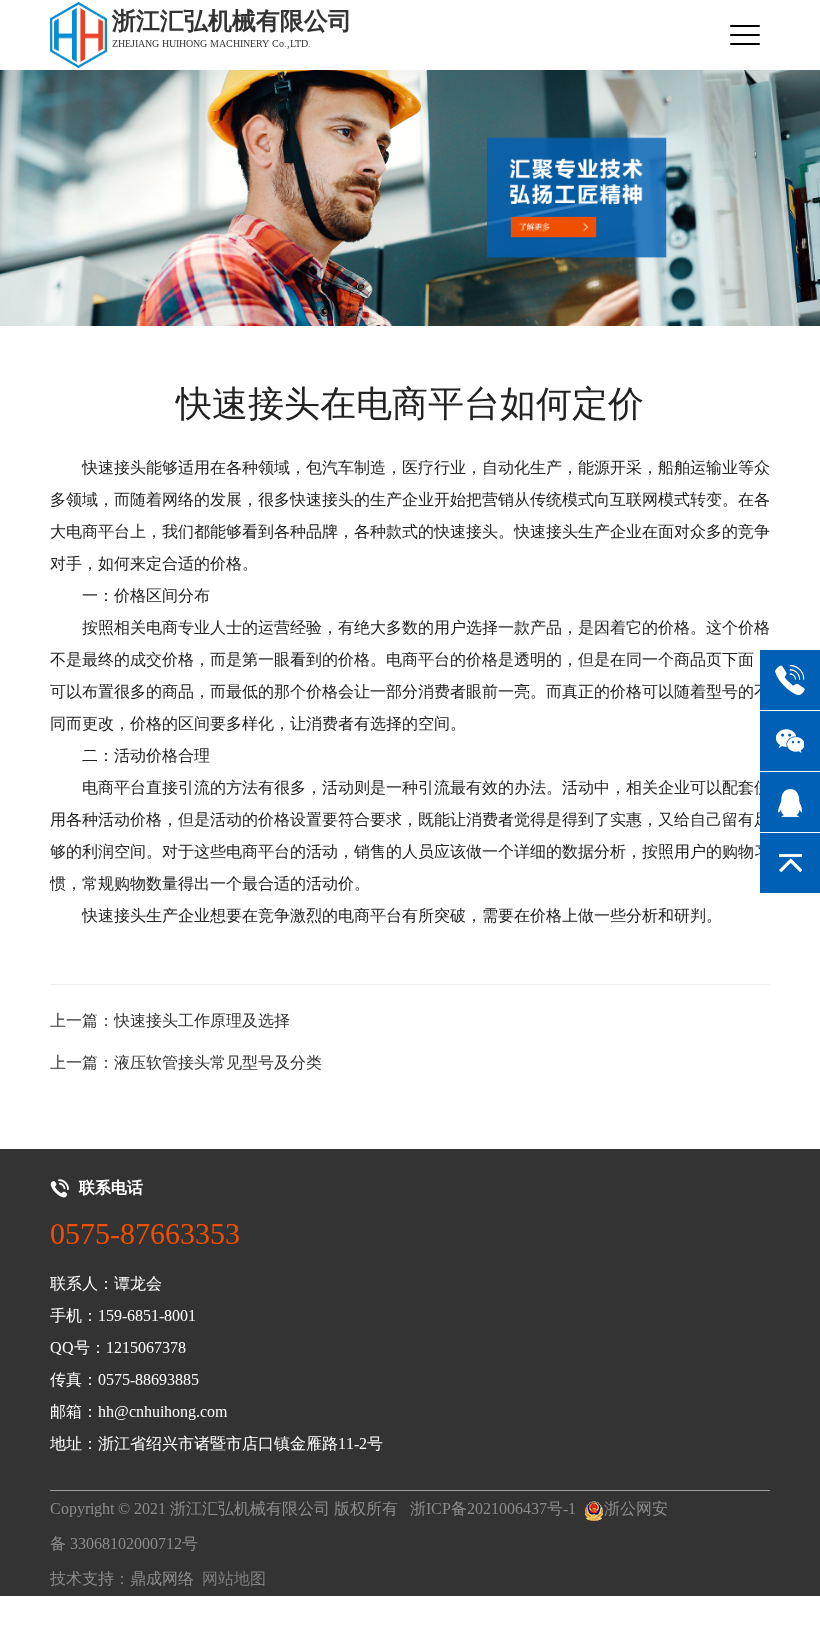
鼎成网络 (162, 1578)
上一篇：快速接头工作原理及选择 (170, 1020)
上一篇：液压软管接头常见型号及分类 (186, 1062)
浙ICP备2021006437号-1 (493, 1508)
